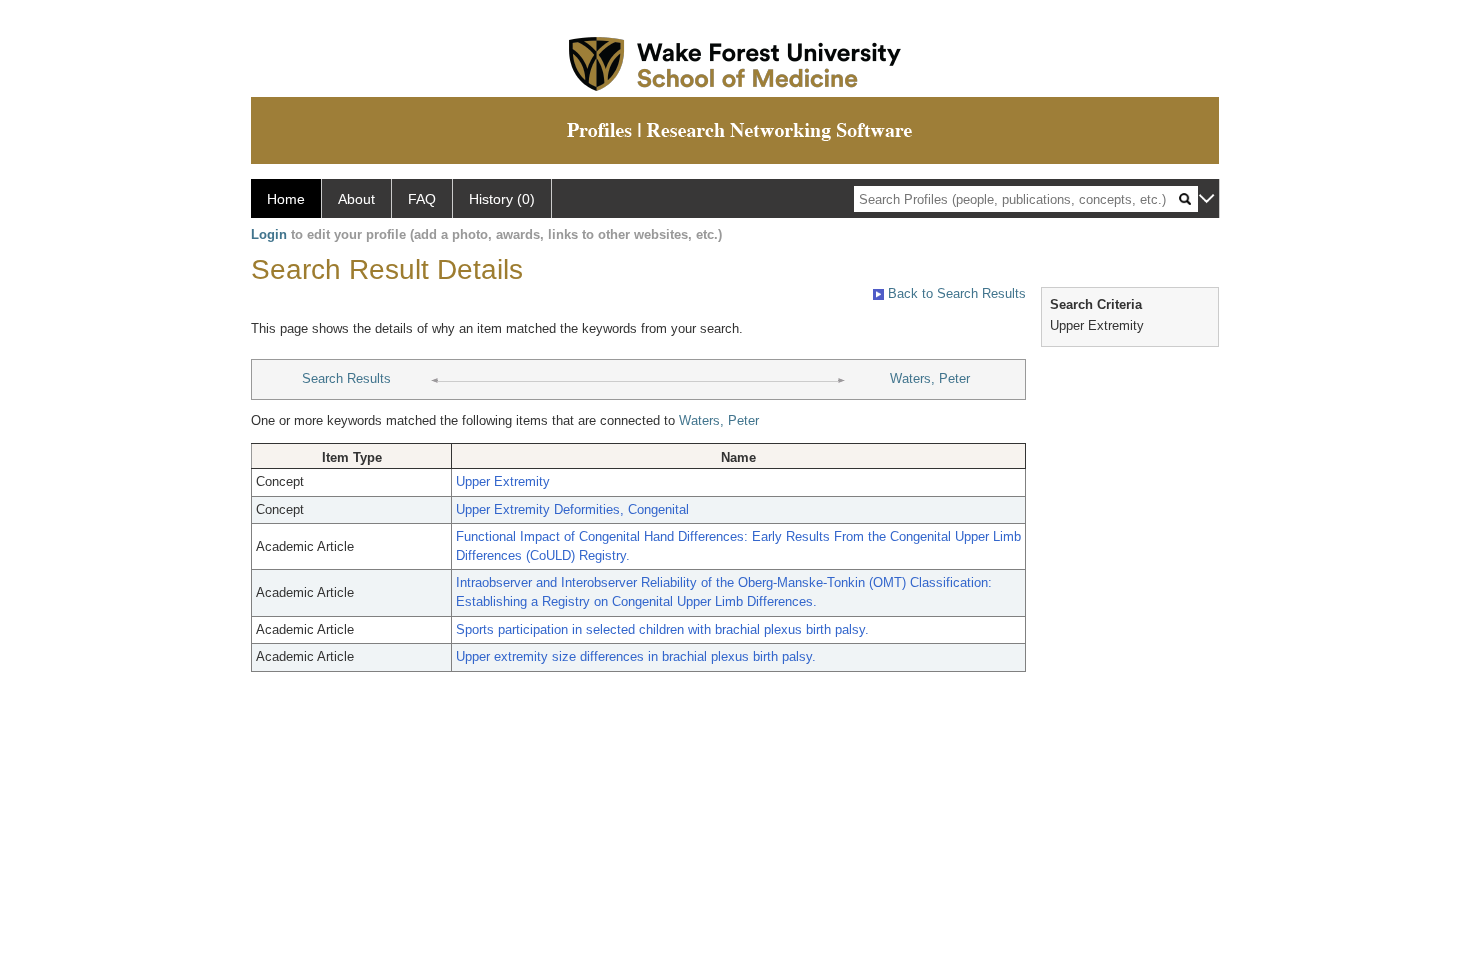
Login (269, 234)
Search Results (346, 378)
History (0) (502, 199)
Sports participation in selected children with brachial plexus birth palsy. (662, 629)
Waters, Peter (930, 378)
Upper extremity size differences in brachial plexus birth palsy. (636, 656)
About (356, 199)
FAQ (422, 199)
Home (286, 199)
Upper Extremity (503, 481)
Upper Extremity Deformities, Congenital (572, 509)
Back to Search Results (955, 293)
